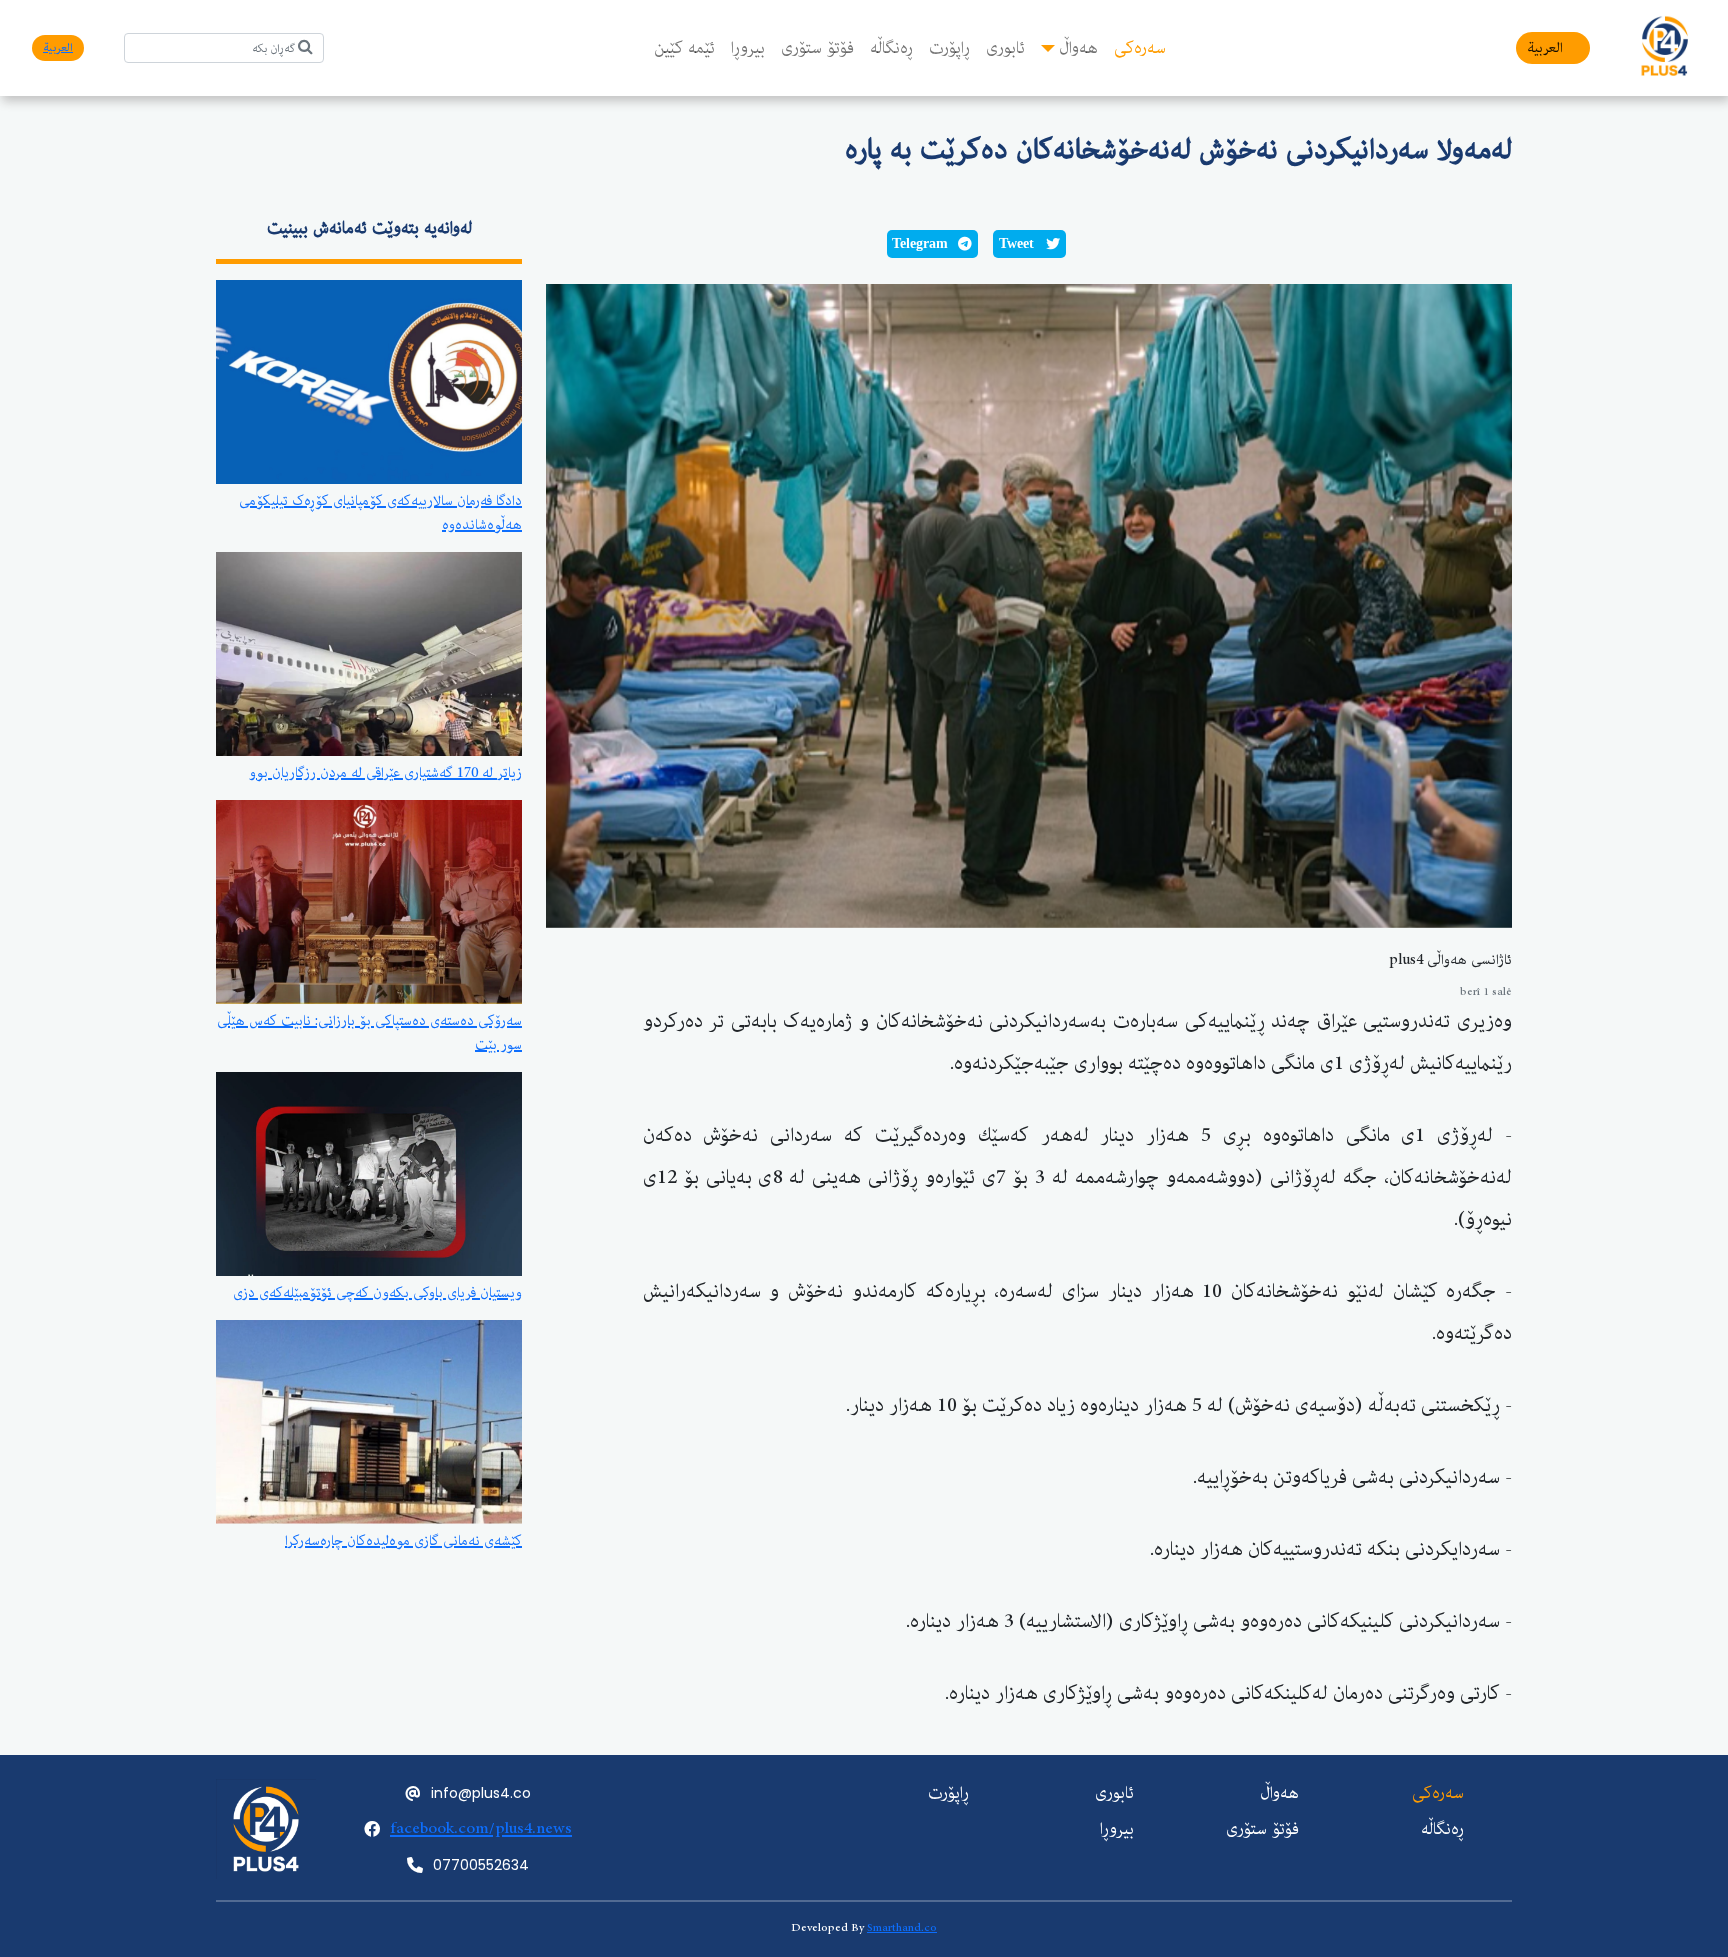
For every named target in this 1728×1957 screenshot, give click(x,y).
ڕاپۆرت (949, 48)
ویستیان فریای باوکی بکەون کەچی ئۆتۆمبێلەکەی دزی (377, 1293)
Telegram (920, 243)
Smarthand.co (902, 1927)
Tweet (1016, 243)
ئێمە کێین (684, 48)
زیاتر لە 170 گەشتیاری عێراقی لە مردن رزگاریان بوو (385, 773)
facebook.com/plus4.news (481, 1828)
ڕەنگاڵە (891, 48)
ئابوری (1005, 48)
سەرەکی (1140, 48)
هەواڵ (1078, 48)
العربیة (1545, 48)
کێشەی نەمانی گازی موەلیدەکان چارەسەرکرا (403, 1541)
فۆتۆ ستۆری (817, 48)
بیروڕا (748, 48)
